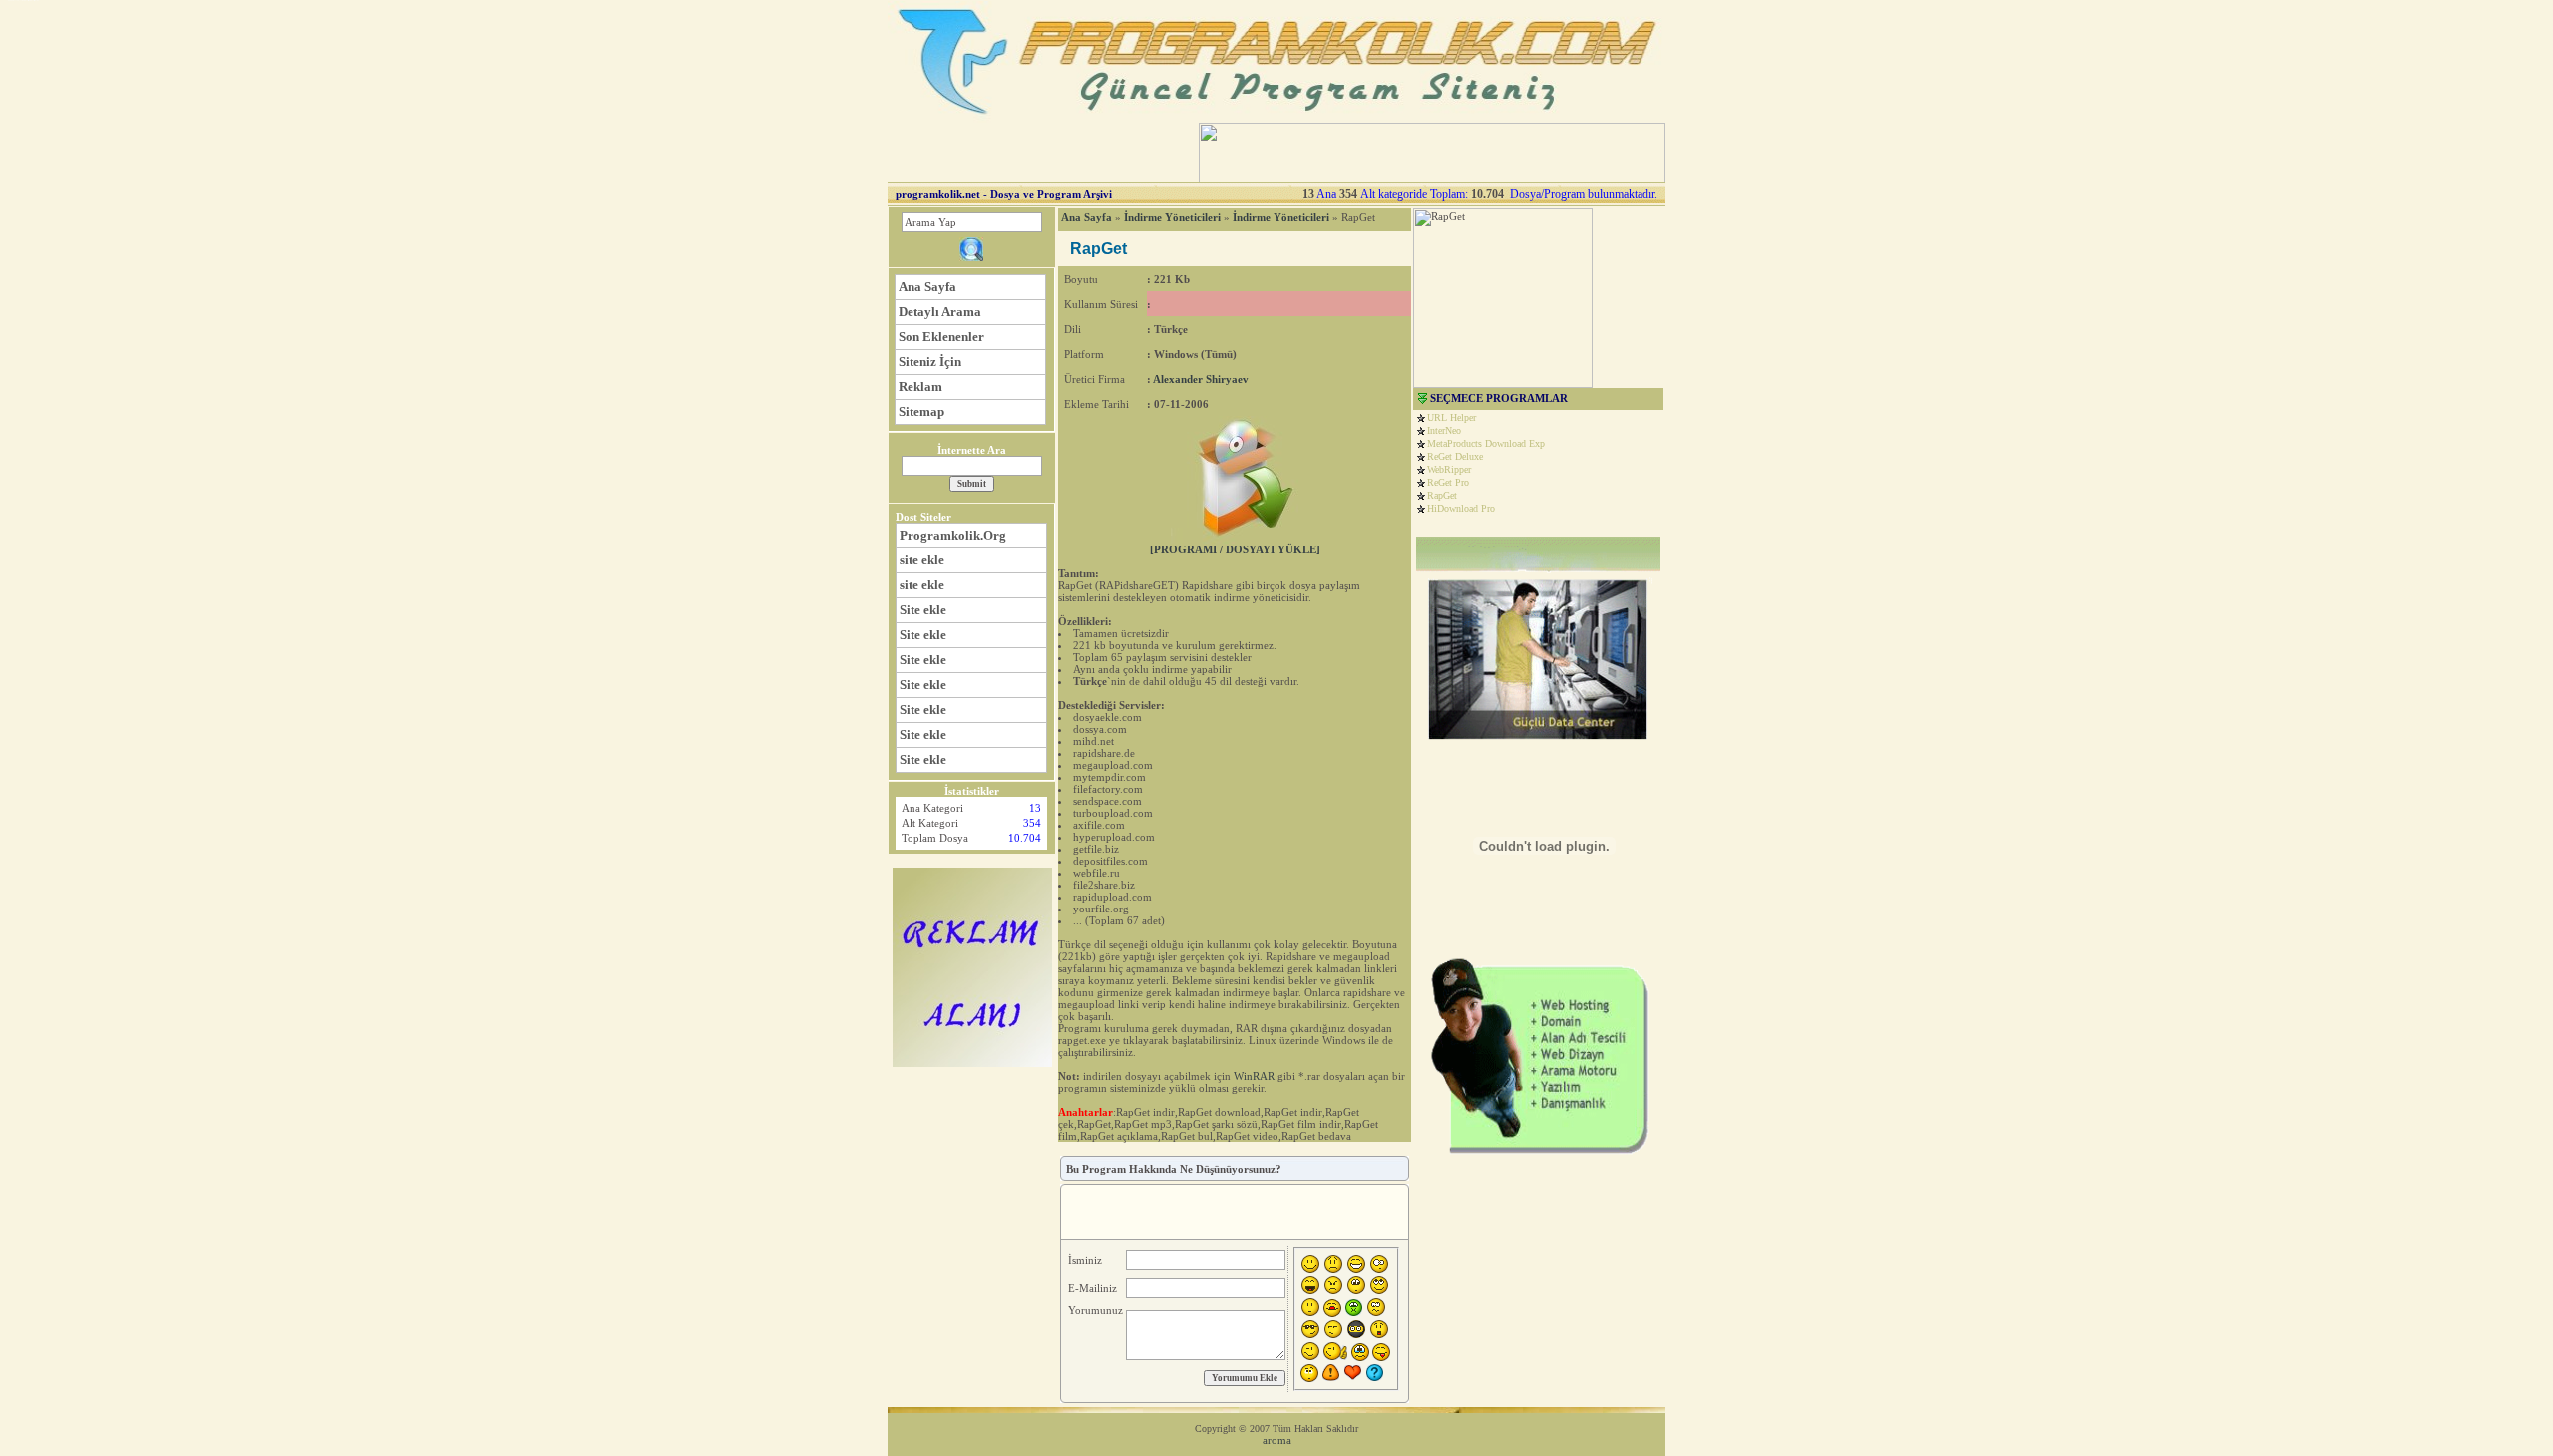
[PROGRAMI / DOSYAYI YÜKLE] (1235, 549)
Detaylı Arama (940, 312)
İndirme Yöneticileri (1172, 217)
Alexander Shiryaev (1201, 379)
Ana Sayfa (927, 287)
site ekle (922, 560)
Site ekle (923, 610)
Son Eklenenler (941, 337)
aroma (1277, 1440)
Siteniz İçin (930, 362)
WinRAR (1254, 1076)
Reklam (920, 386)
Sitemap (921, 411)
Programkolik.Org (953, 535)
